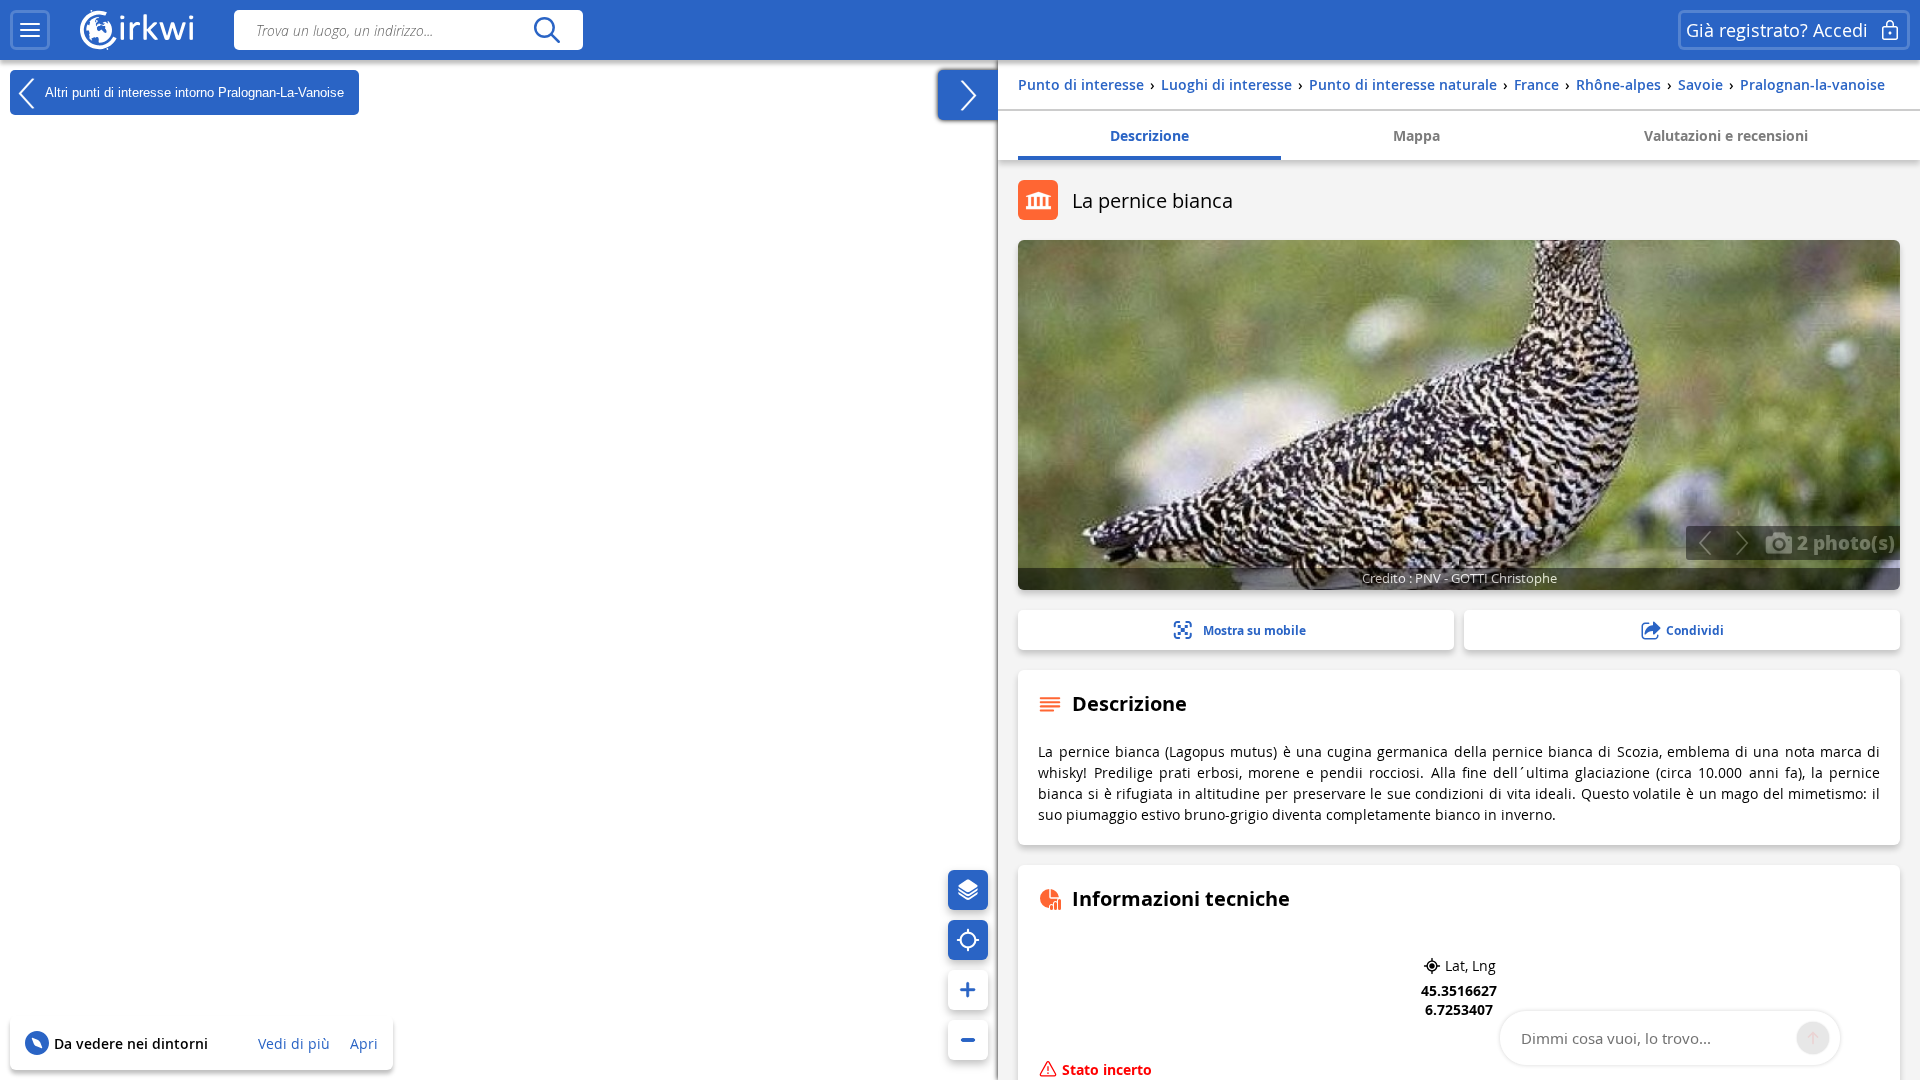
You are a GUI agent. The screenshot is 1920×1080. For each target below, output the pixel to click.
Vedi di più (294, 1043)
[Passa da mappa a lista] (968, 95)
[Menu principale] (30, 30)
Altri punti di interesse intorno (193, 91)
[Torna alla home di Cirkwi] (137, 30)
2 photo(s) (1843, 542)
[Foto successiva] (1741, 543)
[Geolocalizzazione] (968, 940)
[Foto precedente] (1704, 543)
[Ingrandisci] (968, 990)
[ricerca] (546, 30)
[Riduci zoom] (968, 1040)
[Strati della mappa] (968, 890)
